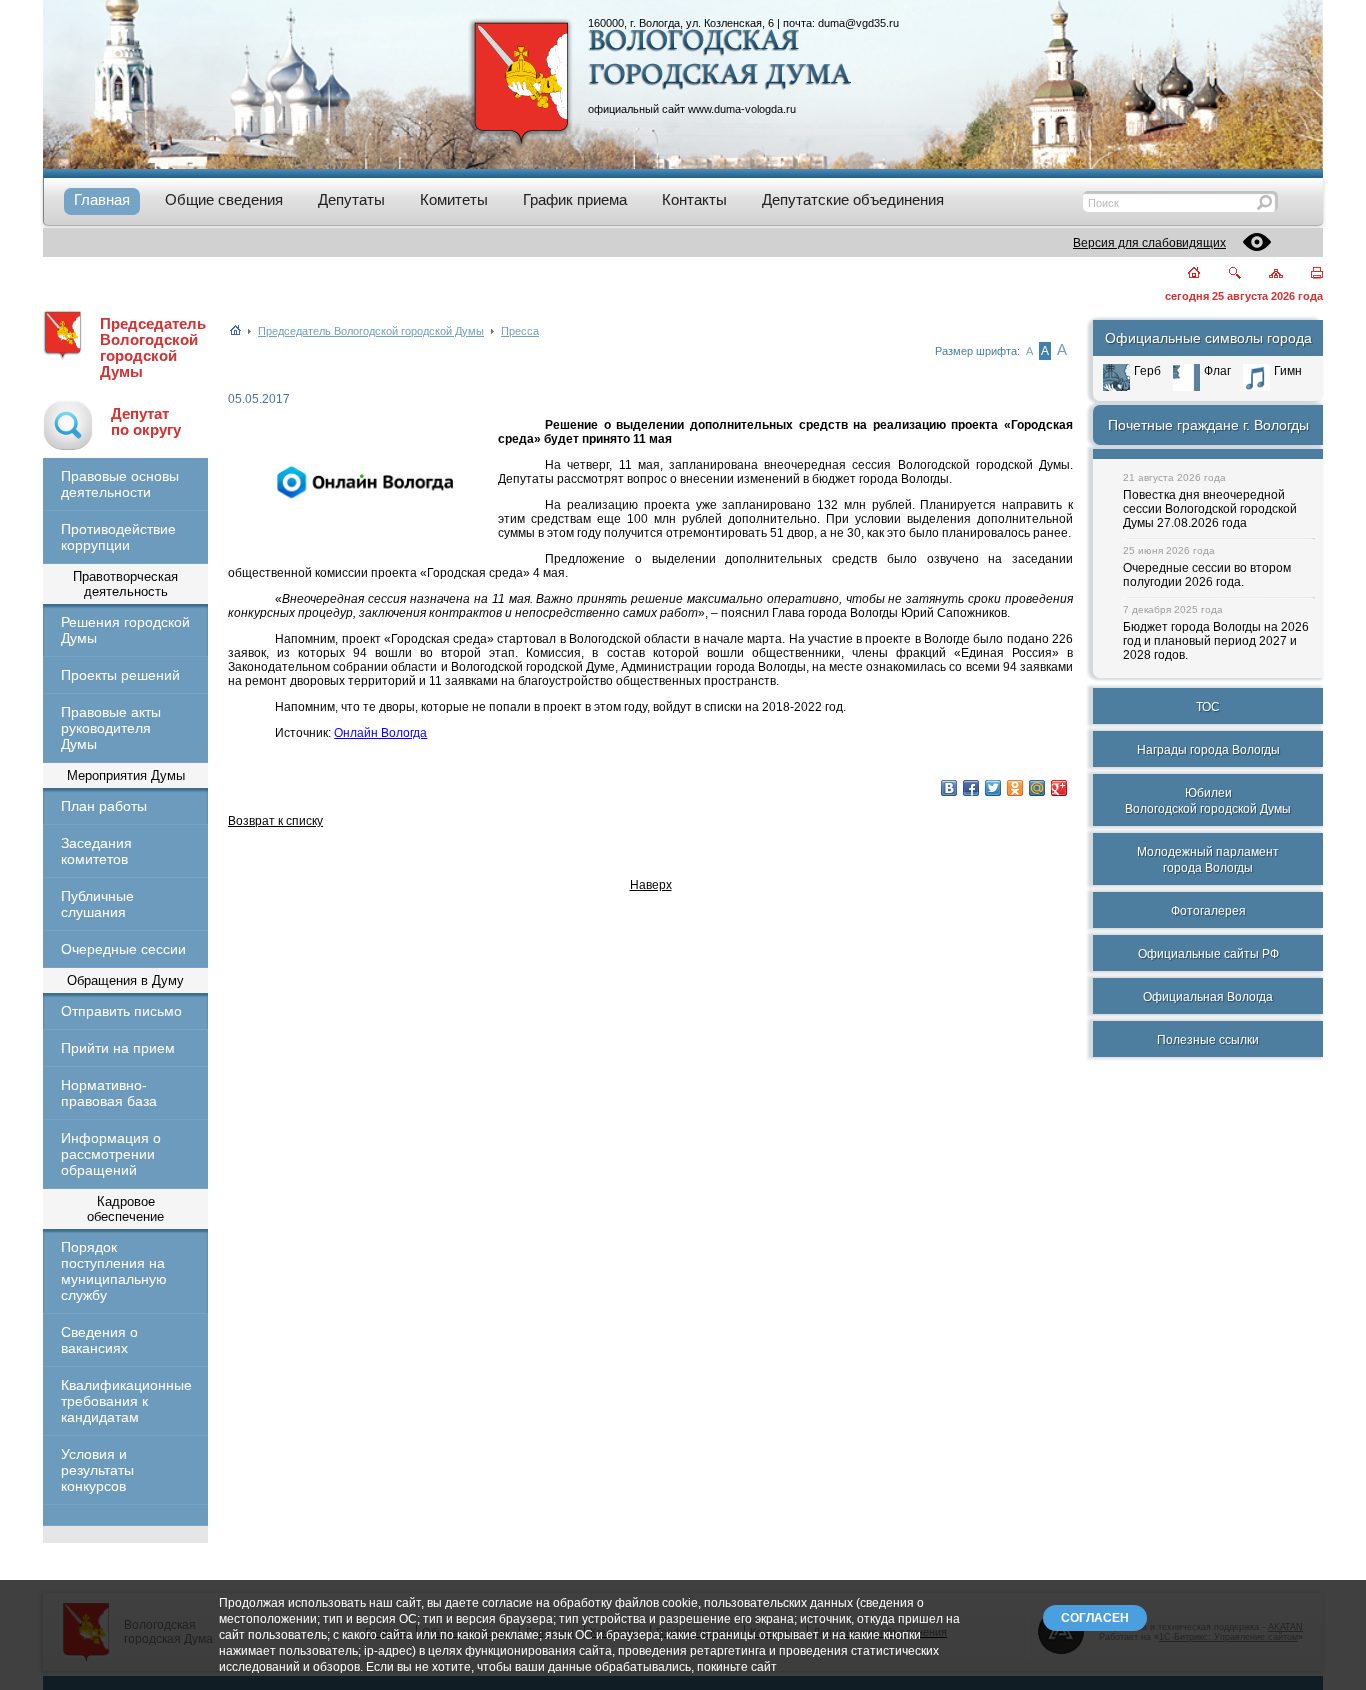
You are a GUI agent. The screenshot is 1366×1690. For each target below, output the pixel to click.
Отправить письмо (121, 1011)
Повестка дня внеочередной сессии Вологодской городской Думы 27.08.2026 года (1210, 509)
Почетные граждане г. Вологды (1208, 425)
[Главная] (1182, 274)
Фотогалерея (1208, 911)
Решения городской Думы (125, 630)
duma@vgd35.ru (858, 23)
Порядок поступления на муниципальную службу (114, 1271)
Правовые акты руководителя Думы (111, 728)
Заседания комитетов (96, 851)
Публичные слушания (97, 904)
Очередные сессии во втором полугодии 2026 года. (1207, 575)
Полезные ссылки (1208, 1040)
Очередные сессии (123, 949)
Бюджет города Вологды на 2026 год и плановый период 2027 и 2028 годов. (1216, 641)
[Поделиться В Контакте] (949, 788)
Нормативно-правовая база (109, 1093)
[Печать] (1305, 274)
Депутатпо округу (146, 422)
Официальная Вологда (1208, 997)
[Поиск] (1222, 274)
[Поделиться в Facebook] (971, 788)
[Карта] (1264, 274)
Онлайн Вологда (380, 733)
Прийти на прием (118, 1048)
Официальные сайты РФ (1208, 954)
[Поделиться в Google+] (1059, 788)
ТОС (1208, 707)
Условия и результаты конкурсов (97, 1470)
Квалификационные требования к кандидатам (125, 1401)
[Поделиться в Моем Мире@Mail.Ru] (1037, 788)
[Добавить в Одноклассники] (1015, 788)
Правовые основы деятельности (120, 484)
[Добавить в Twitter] (993, 788)
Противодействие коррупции (118, 537)
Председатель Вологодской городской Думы (153, 348)
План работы (104, 806)
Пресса (520, 331)
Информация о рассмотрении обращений (111, 1154)
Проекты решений (120, 675)
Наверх (651, 885)
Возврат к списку (275, 821)
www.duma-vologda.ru (742, 109)
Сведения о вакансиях (99, 1340)
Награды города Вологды (1208, 750)
